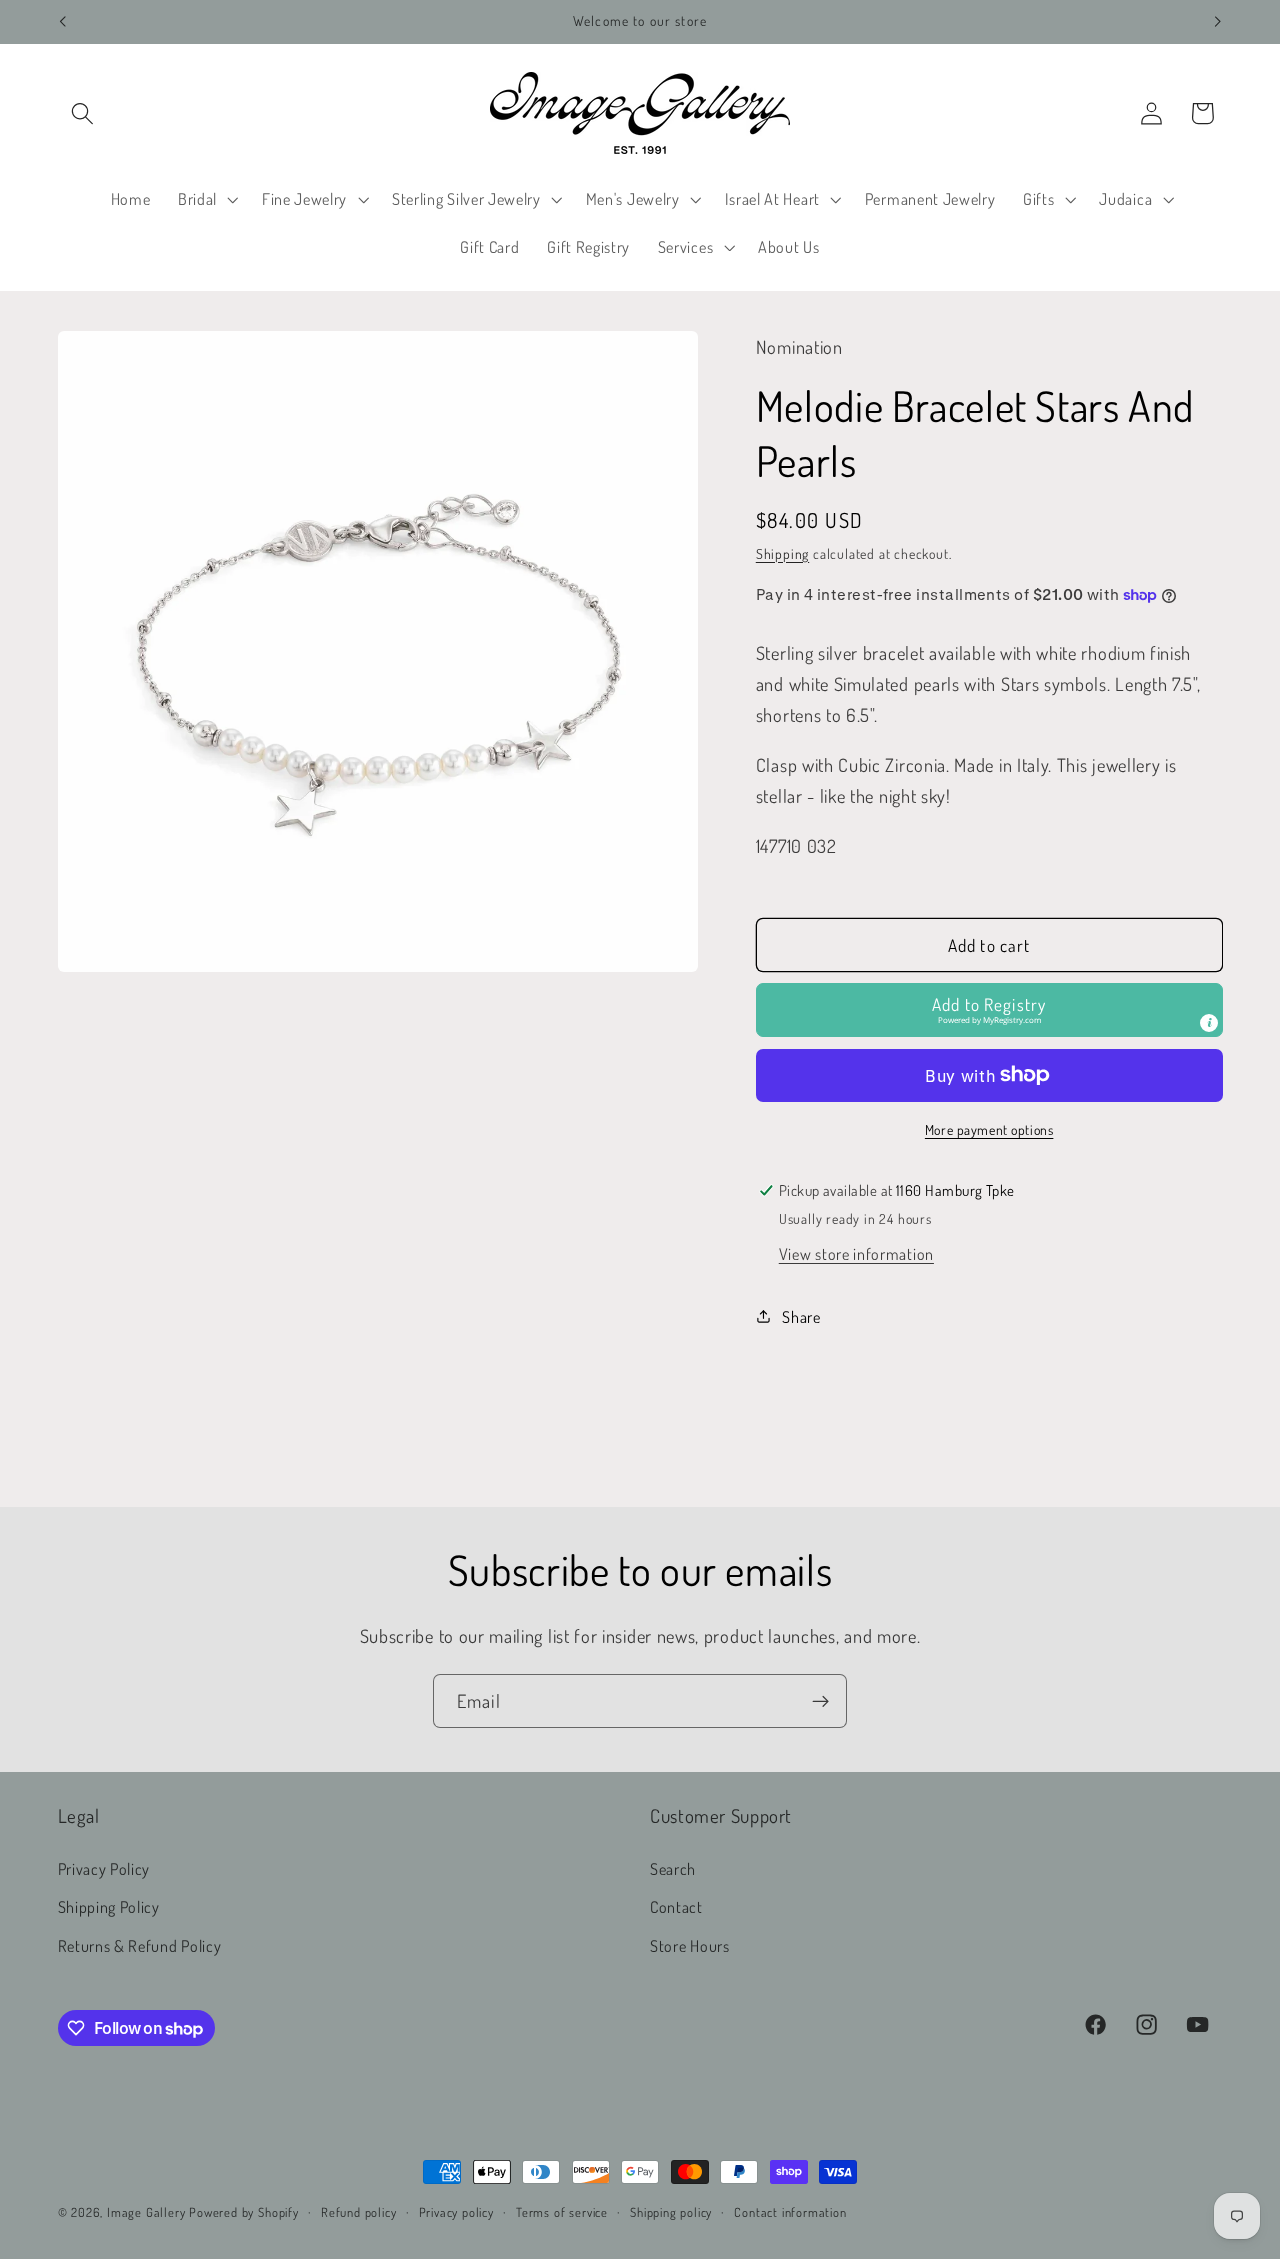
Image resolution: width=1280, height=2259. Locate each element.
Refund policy (358, 2212)
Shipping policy (671, 2212)
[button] (83, 113)
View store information (856, 1253)
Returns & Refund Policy (140, 1945)
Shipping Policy (109, 1906)
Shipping (782, 552)
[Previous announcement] (62, 22)
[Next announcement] (1218, 22)
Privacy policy (456, 2212)
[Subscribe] (820, 1701)
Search (673, 1868)
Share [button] (801, 1315)
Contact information (790, 2212)
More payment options (989, 1129)
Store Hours (690, 1945)
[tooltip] (1209, 1023)
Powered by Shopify (244, 2212)
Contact (676, 1906)
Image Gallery (146, 2212)
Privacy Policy (104, 1868)
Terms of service (562, 2212)
